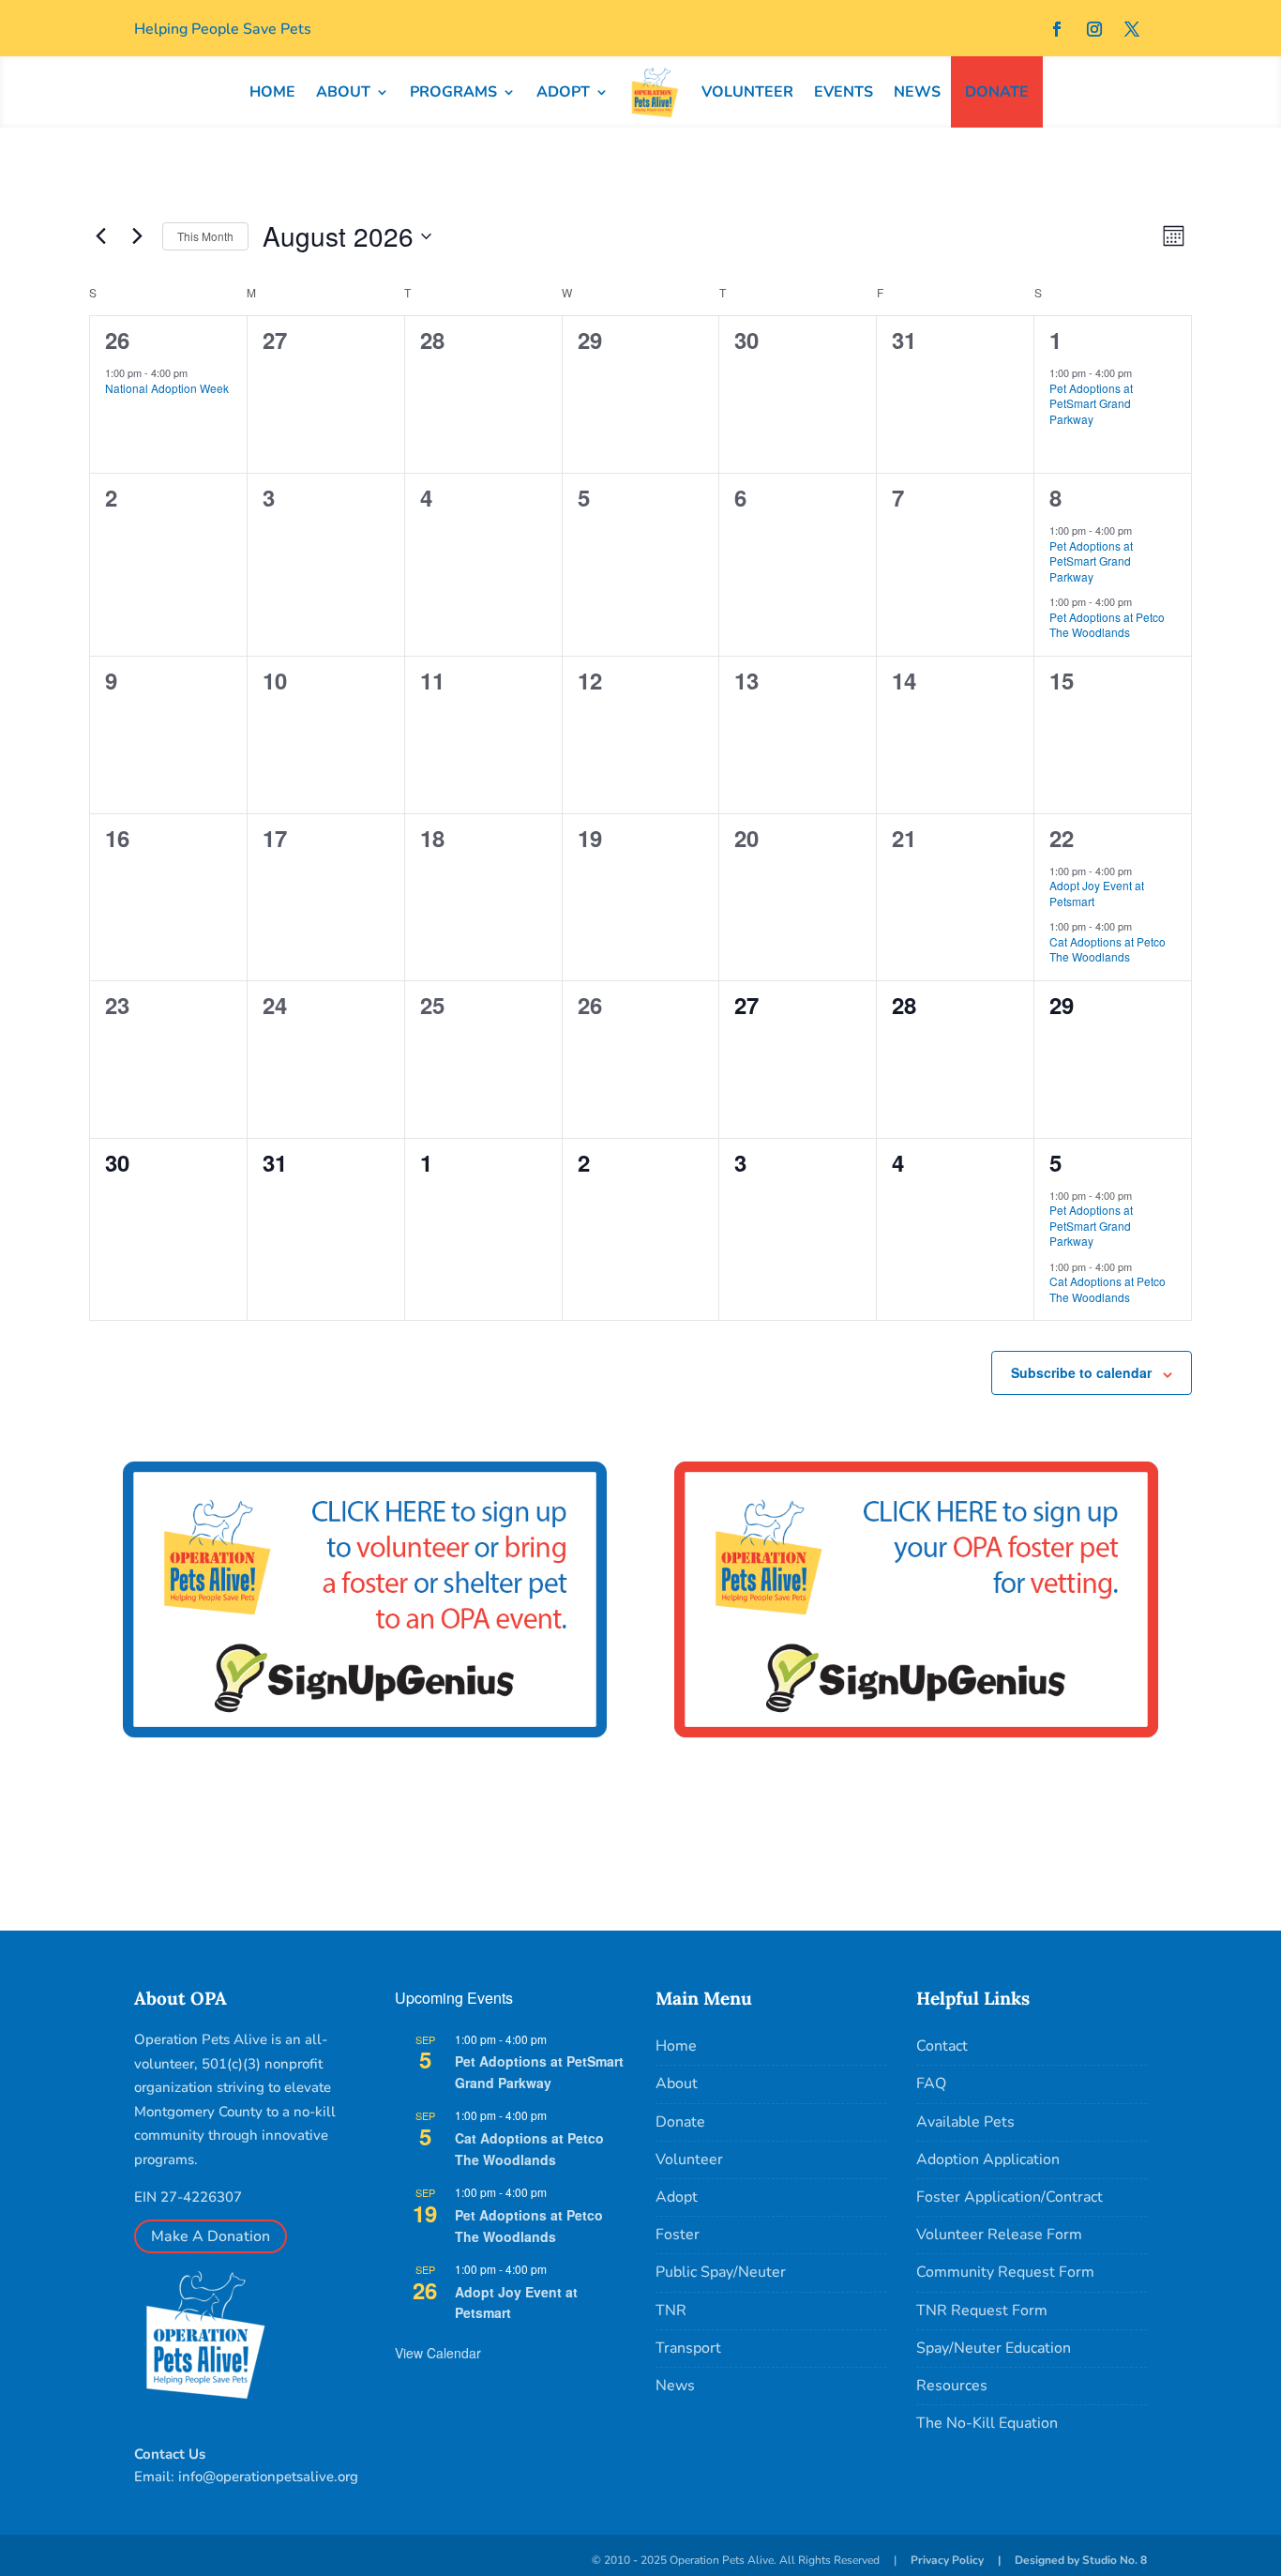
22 (1062, 838)
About (677, 2084)
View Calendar (438, 2353)
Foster (678, 2235)
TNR (671, 2311)
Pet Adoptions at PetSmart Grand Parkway (1091, 403)
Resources (952, 2386)
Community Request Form (1005, 2272)
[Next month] (137, 236)
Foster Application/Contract (1010, 2197)
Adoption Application (988, 2159)
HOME (272, 92)
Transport (688, 2348)
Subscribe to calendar (1081, 1372)
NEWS (917, 92)
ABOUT (343, 92)
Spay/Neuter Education (994, 2348)
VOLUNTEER (747, 92)
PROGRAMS (453, 92)
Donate (680, 2122)
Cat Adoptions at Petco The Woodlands (1108, 949)
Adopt (677, 2197)
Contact (942, 2046)
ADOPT (563, 92)
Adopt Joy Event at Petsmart (1097, 893)
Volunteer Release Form (999, 2235)
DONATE (997, 92)
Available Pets (965, 2122)
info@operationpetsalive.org (268, 2477)
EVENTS (844, 92)
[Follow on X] (1132, 29)
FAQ (931, 2084)
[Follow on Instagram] (1094, 29)
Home (676, 2046)
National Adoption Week (167, 388)
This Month (205, 236)
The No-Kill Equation (987, 2423)
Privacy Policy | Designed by (996, 2560)
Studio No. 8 (1115, 2560)
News (675, 2386)
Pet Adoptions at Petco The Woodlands (1107, 625)
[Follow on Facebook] (1057, 29)
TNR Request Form (982, 2311)
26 (117, 340)
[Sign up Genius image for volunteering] (365, 1769)
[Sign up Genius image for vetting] (916, 1769)
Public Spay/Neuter (721, 2272)
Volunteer (689, 2159)
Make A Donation (211, 2236)
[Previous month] (100, 236)
